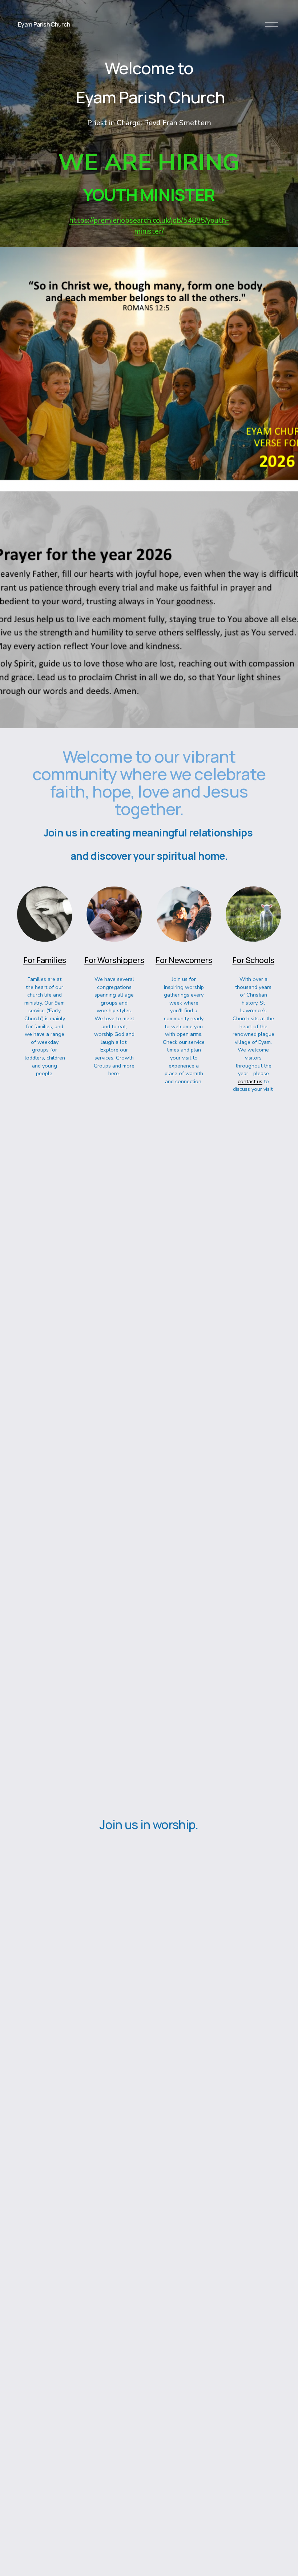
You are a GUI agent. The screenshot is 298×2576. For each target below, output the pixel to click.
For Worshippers (114, 960)
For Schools (253, 960)
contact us (250, 1081)
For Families (45, 960)
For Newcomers (184, 960)
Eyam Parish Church (44, 24)
